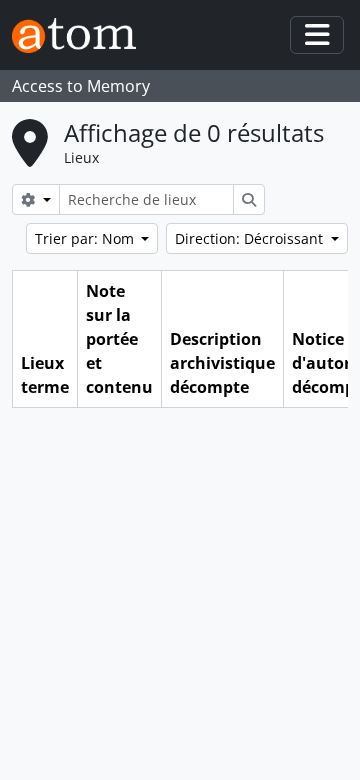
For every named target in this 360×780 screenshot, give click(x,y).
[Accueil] (82, 35)
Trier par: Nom (86, 238)
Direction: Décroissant (251, 238)
